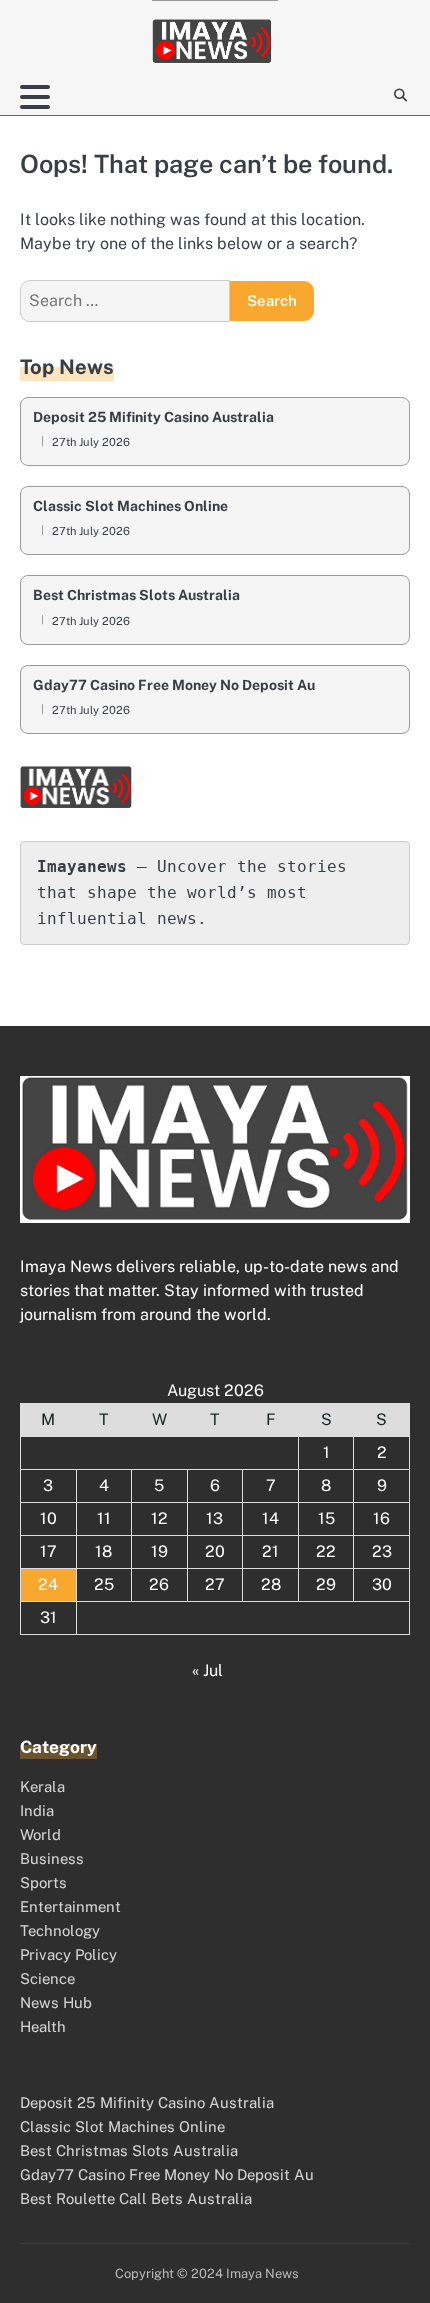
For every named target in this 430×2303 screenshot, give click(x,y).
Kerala (42, 1786)
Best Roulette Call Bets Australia (136, 2198)
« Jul (207, 1670)
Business (52, 1858)
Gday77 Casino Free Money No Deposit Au (174, 685)
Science (47, 1978)
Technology (60, 1930)
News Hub (56, 2002)
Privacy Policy (68, 1954)
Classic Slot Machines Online (130, 506)
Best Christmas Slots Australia (136, 595)
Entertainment (70, 1906)
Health (43, 2026)
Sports (43, 1882)
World (40, 1834)
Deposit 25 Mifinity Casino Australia (153, 417)
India (37, 1810)
